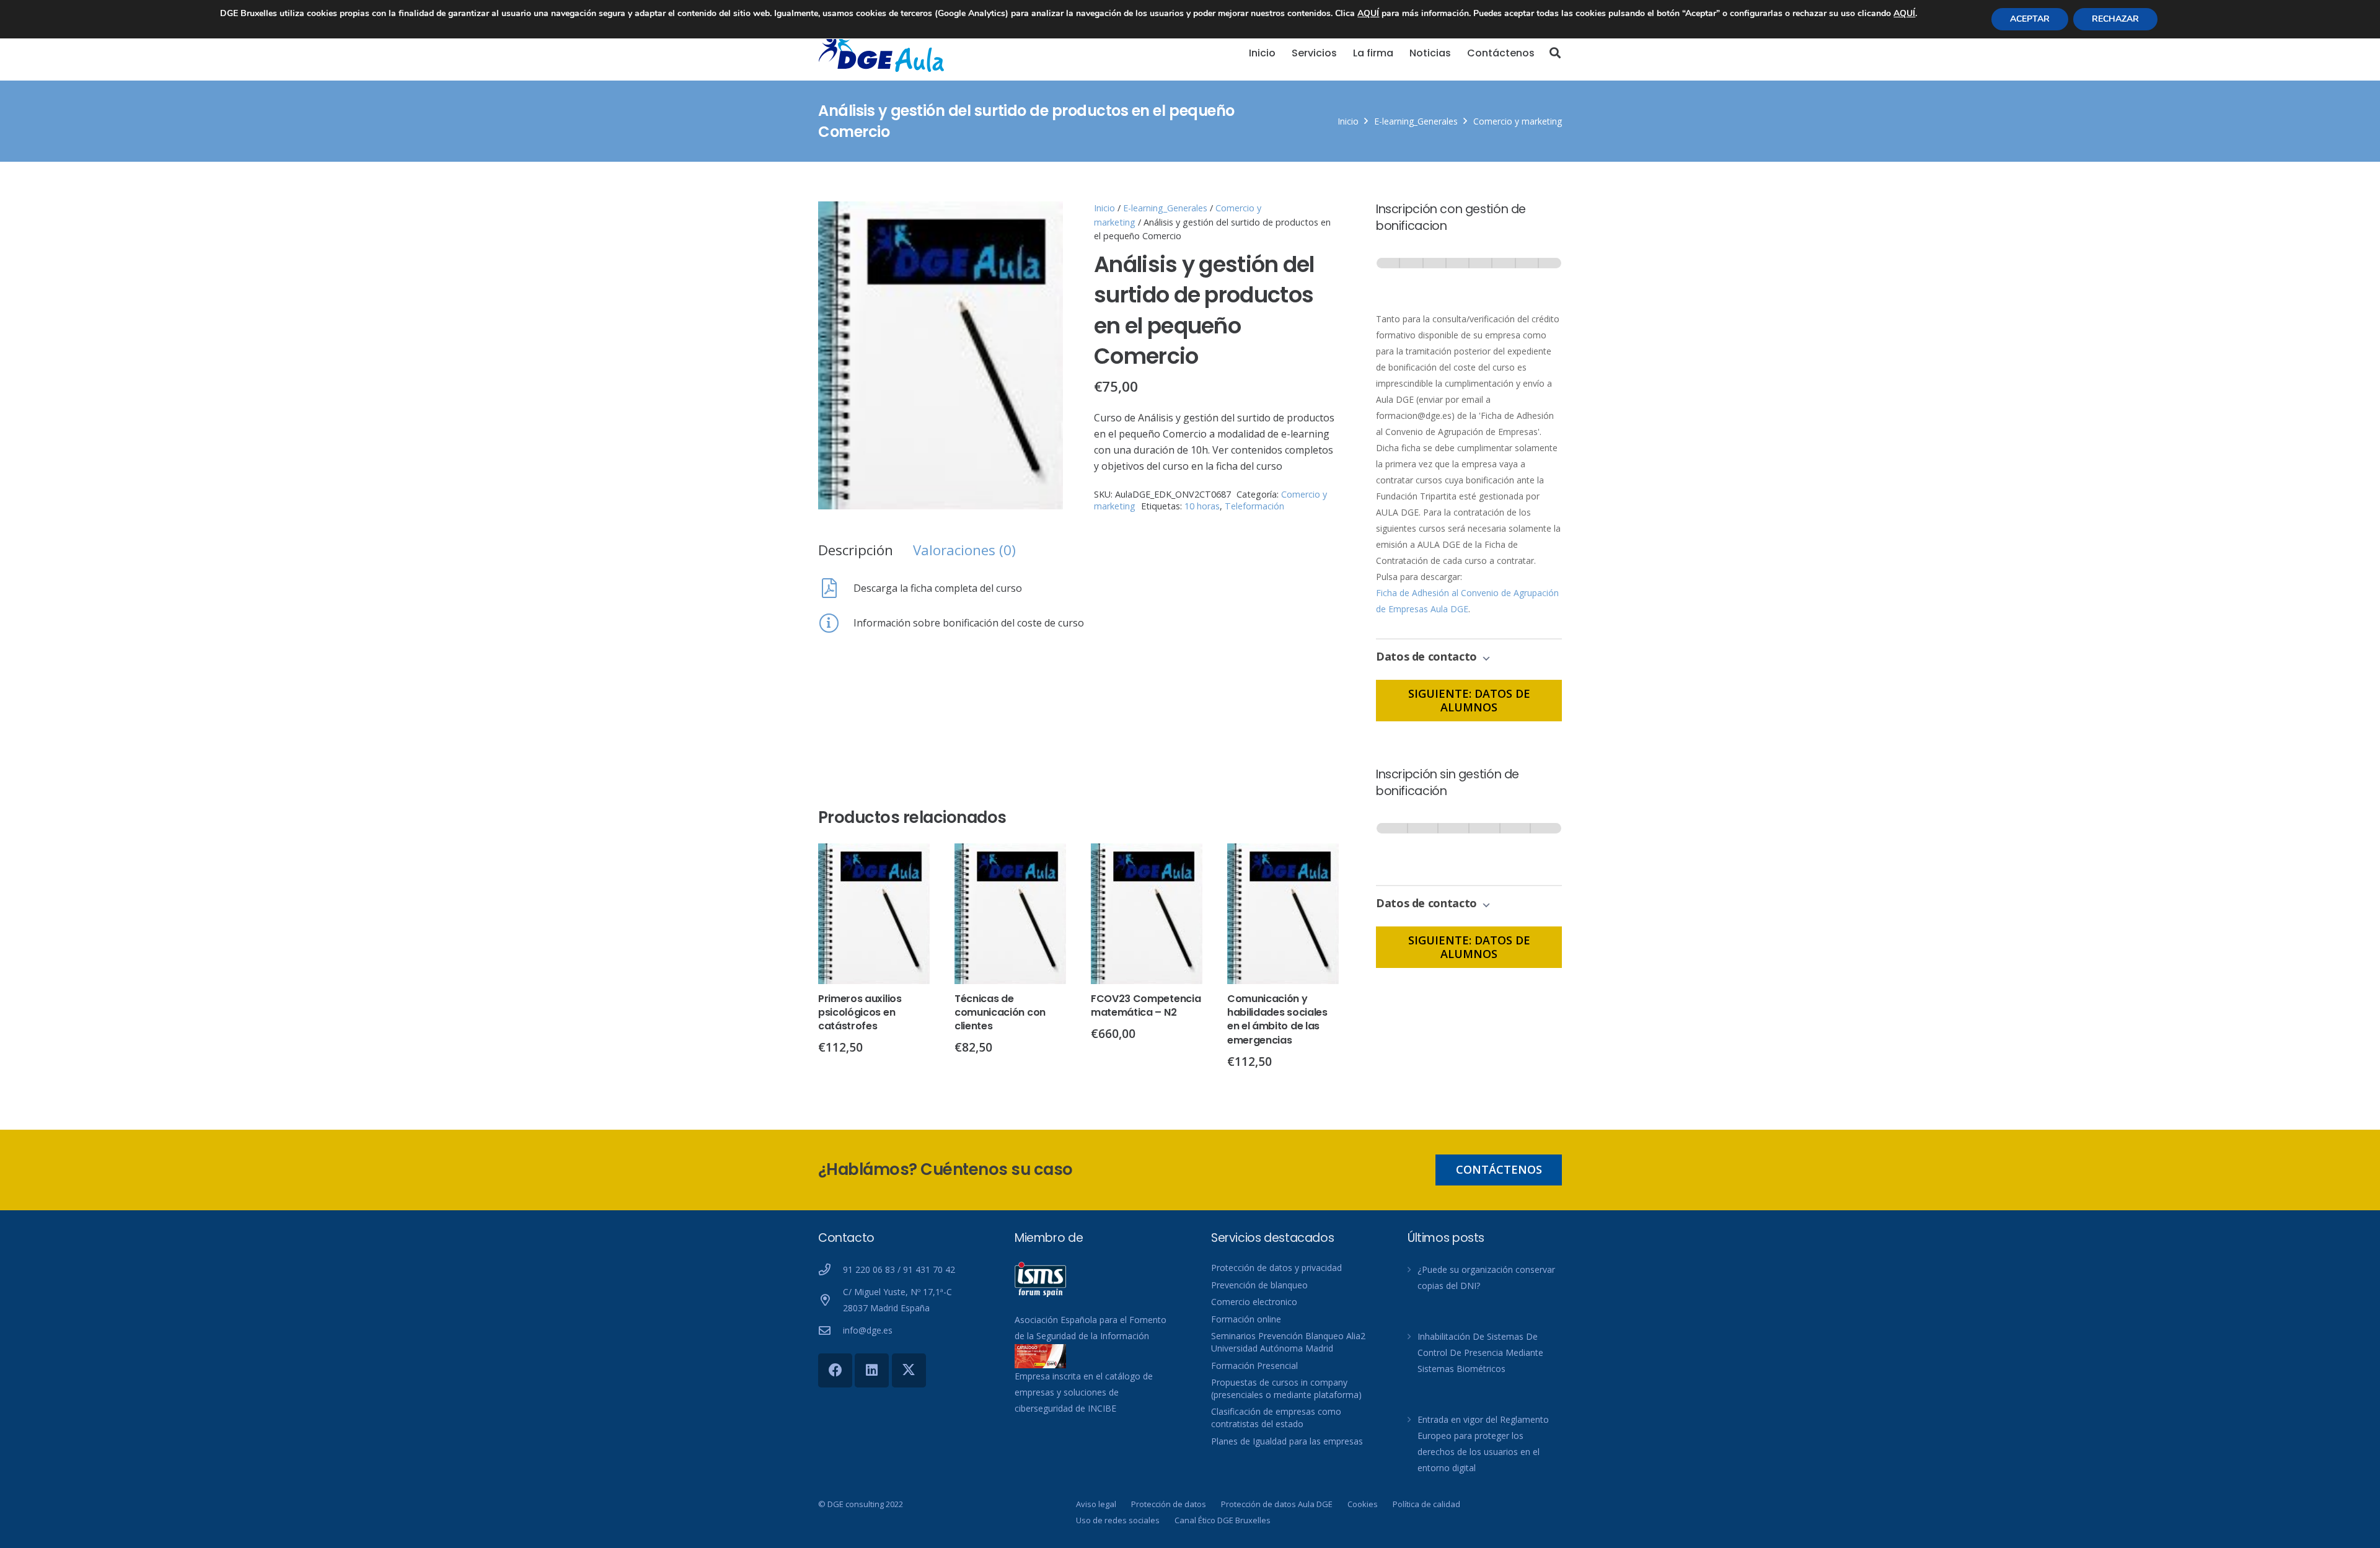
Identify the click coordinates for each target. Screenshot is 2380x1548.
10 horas (1202, 506)
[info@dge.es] (831, 1330)
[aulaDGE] (883, 53)
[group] (1469, 275)
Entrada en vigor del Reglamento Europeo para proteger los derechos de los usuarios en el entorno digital (1483, 1444)
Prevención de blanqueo (1259, 1285)
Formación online (1246, 1319)
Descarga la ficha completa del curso (938, 588)
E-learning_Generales (1416, 121)
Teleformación (1254, 506)
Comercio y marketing (1518, 121)
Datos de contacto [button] (1428, 656)
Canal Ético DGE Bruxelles (1223, 1520)
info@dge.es (868, 1330)
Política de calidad (1426, 1504)
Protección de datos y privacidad (1276, 1268)
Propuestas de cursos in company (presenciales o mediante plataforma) (1286, 1388)
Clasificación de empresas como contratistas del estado (1276, 1418)
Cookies (1363, 1504)
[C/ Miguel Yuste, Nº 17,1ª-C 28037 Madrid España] (831, 1300)
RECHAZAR (2115, 19)
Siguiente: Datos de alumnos (1469, 700)
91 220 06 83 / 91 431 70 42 (899, 1269)
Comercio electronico (1254, 1302)
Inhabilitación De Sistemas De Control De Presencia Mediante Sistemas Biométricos (1480, 1352)
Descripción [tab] (856, 550)
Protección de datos (1169, 1504)
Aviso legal (1096, 1504)
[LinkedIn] (872, 1370)
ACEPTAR (2030, 19)
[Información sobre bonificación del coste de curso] (836, 623)
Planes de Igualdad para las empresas (1287, 1441)
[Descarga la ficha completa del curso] (836, 588)
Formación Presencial (1254, 1365)
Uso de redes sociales (1118, 1520)
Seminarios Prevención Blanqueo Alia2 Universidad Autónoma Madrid (1288, 1342)
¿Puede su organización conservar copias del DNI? (1486, 1278)
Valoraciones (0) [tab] (964, 550)
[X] (909, 1370)
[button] (1555, 53)
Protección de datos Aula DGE (1277, 1504)
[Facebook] (835, 1370)
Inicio (1348, 121)
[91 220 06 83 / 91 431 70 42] (831, 1269)
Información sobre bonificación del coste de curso (969, 623)
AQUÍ (1368, 13)
